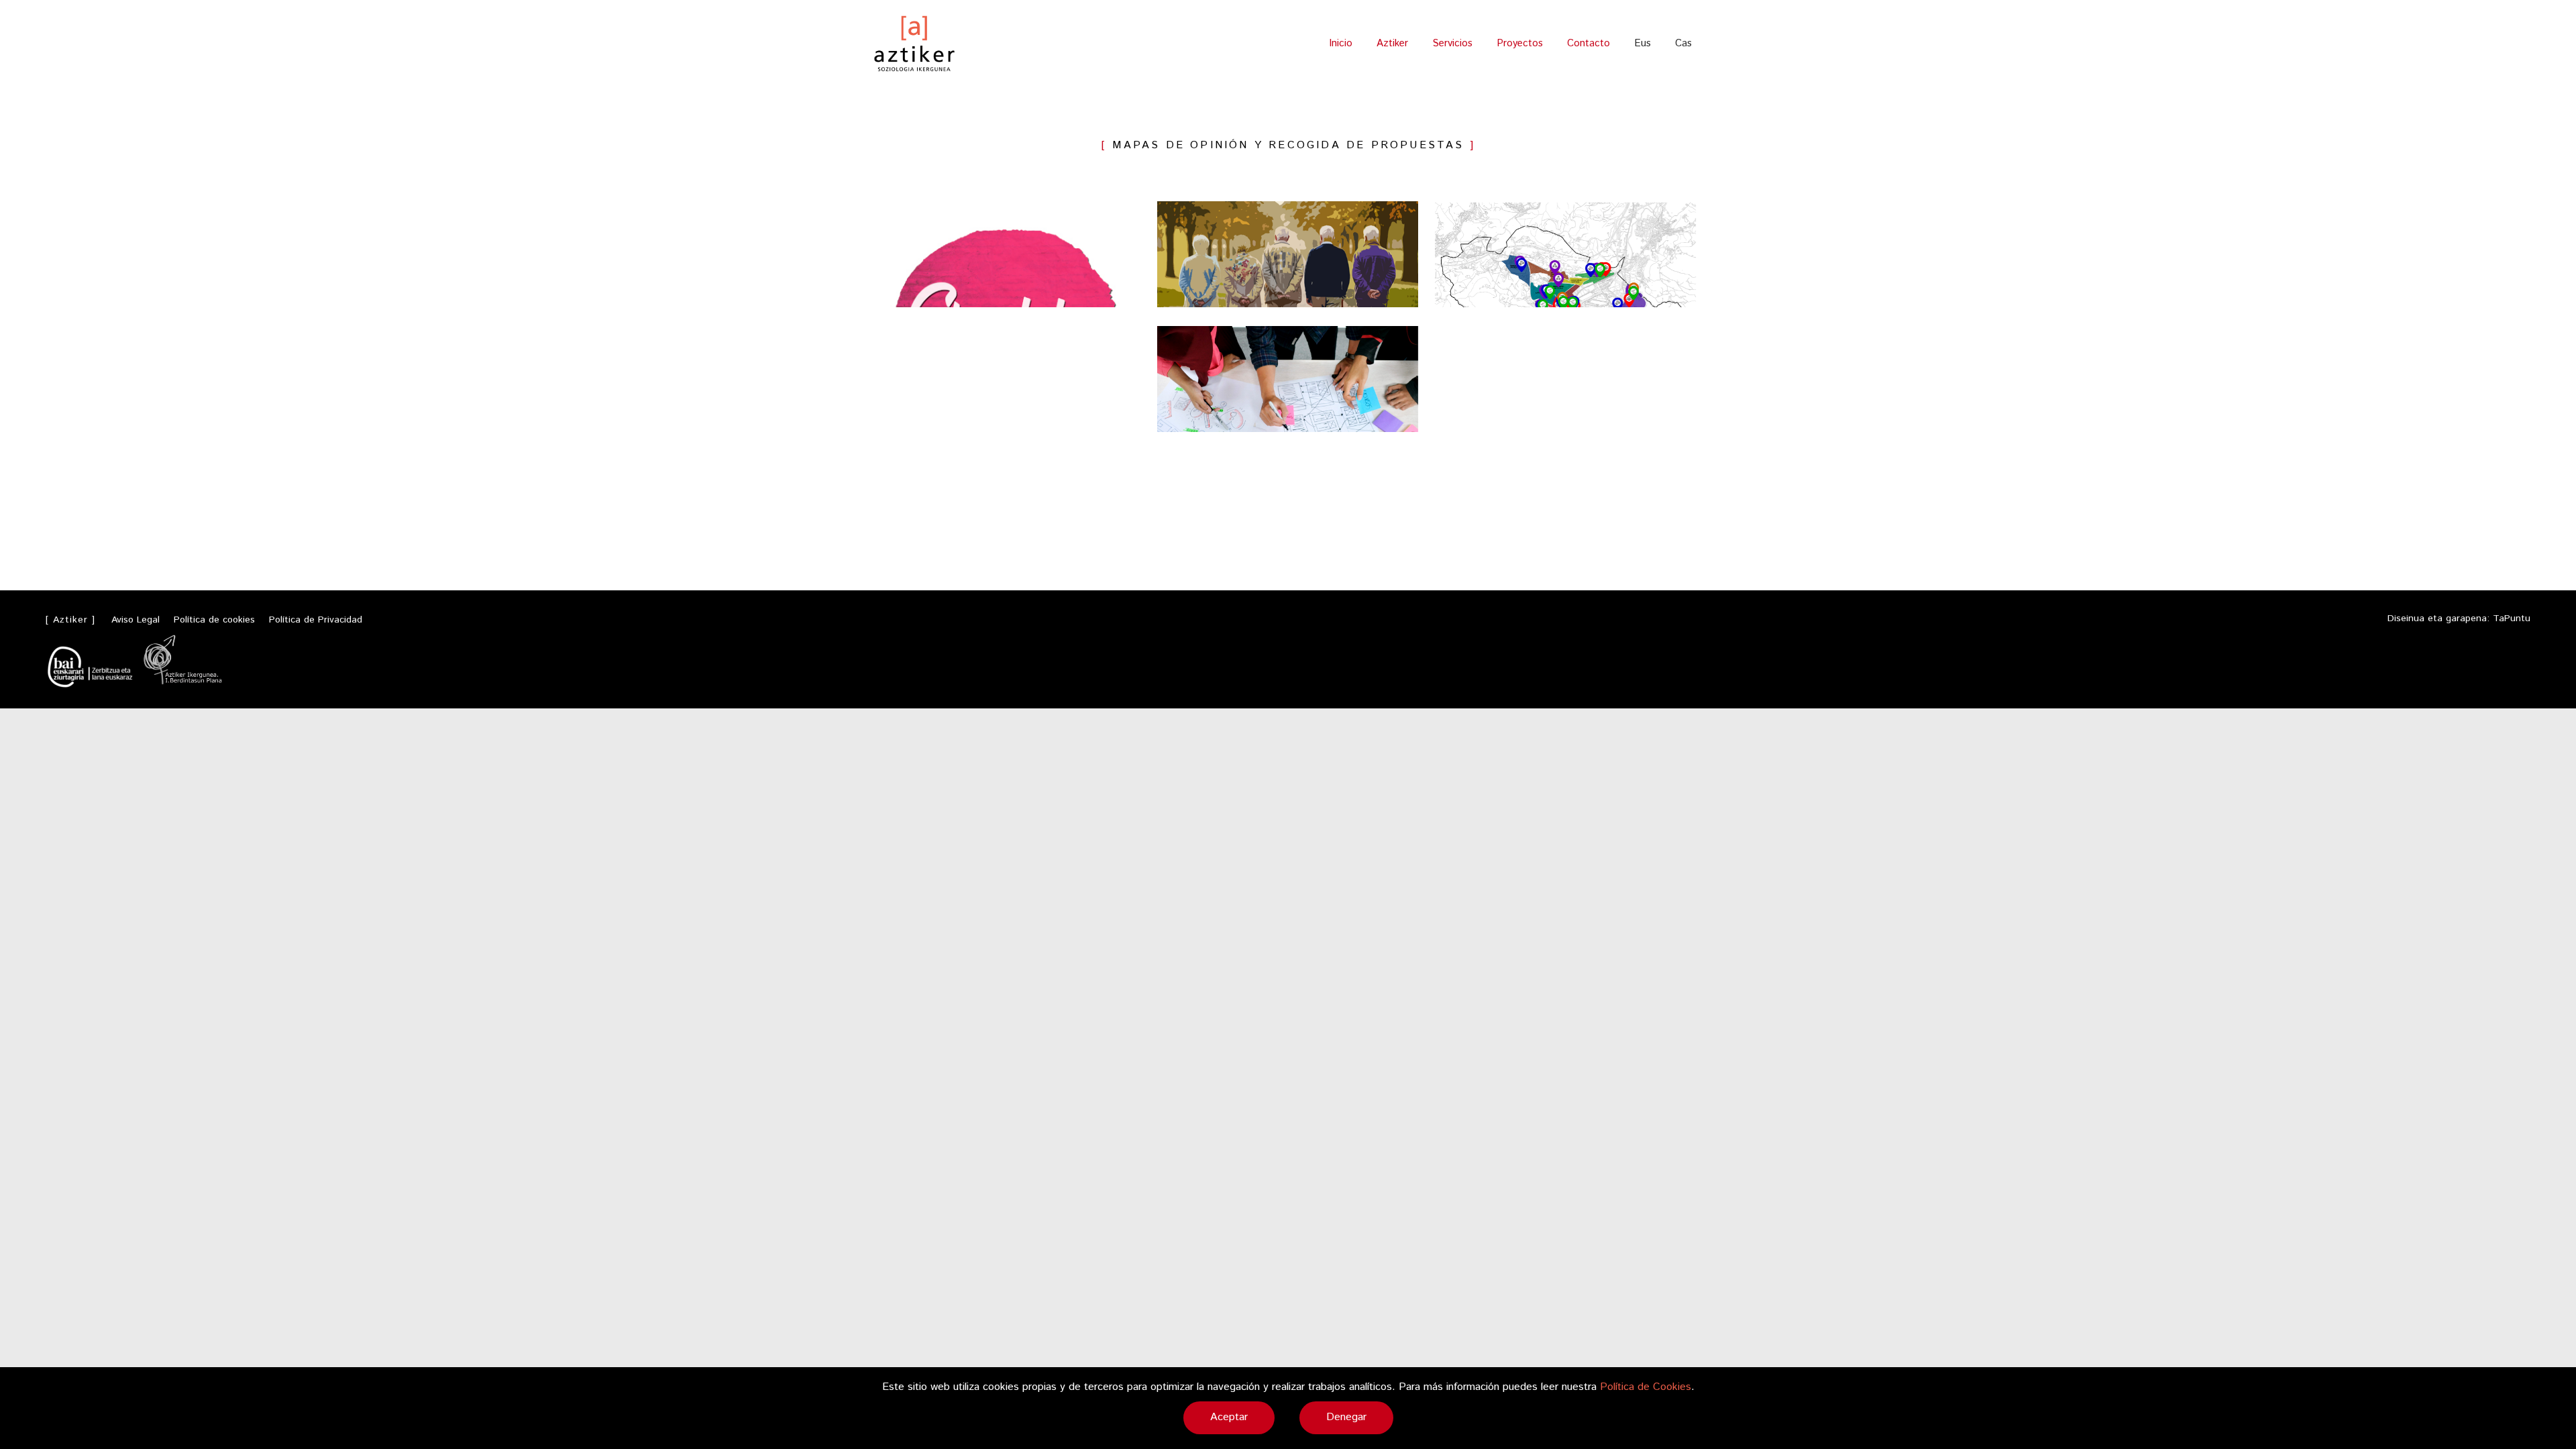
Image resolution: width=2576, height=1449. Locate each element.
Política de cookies (214, 620)
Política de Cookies (1646, 1387)
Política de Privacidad (316, 620)
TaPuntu (2512, 619)
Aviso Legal (136, 620)
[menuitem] (1643, 43)
